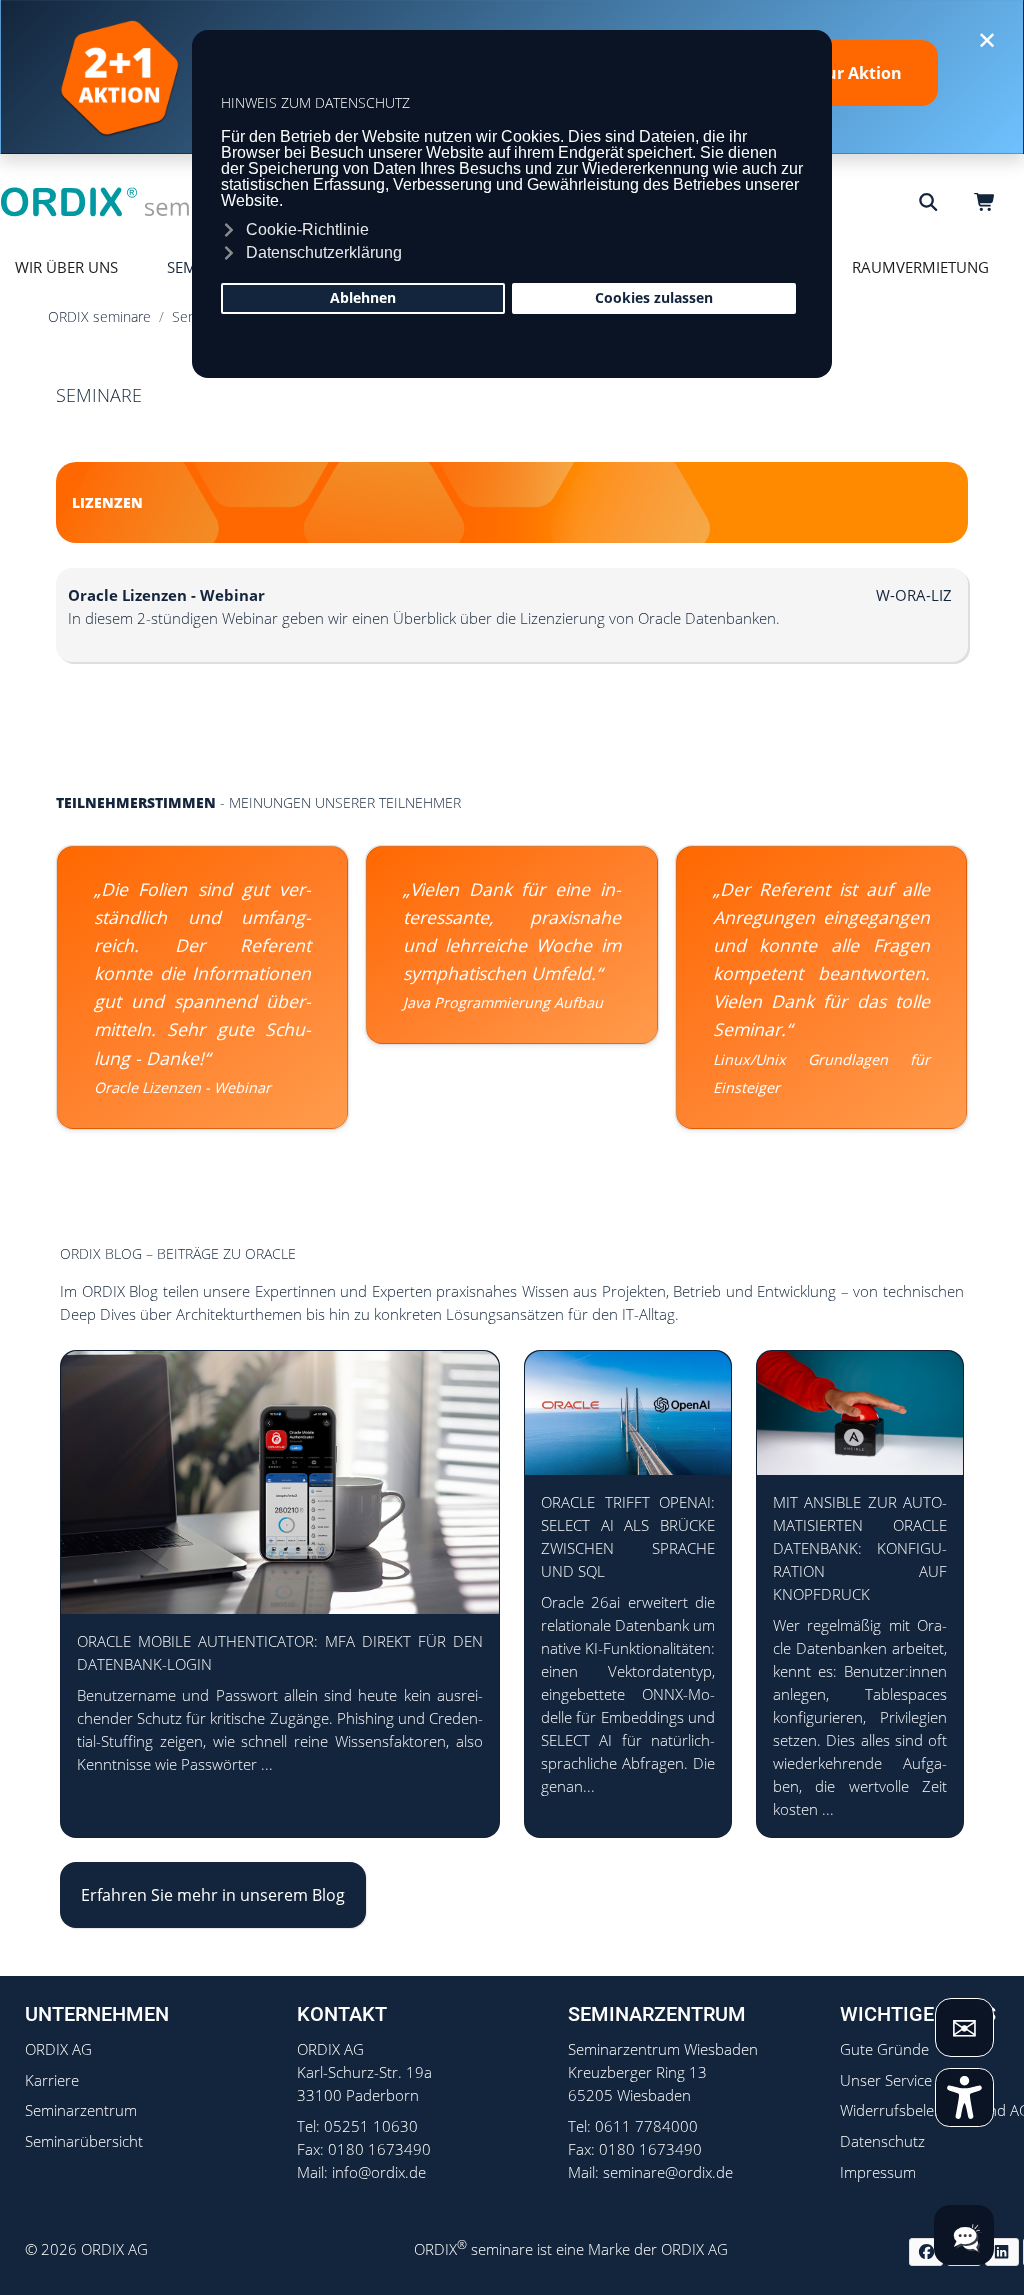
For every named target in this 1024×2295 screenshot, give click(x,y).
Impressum (878, 2172)
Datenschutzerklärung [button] (324, 252)
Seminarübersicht (84, 2141)
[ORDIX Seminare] (124, 201)
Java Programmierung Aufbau (503, 1002)
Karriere (52, 2080)
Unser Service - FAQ (906, 2080)
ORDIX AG (58, 2049)
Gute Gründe (884, 2049)
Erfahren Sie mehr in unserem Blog (213, 1895)
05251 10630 (371, 2126)
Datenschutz (882, 2141)
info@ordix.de (379, 2172)
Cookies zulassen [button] (654, 297)
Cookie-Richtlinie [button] (307, 229)
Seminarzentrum (81, 2110)
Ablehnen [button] (363, 297)
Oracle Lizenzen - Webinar (182, 1087)
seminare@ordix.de (668, 2172)
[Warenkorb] (988, 202)
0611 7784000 (646, 2126)
